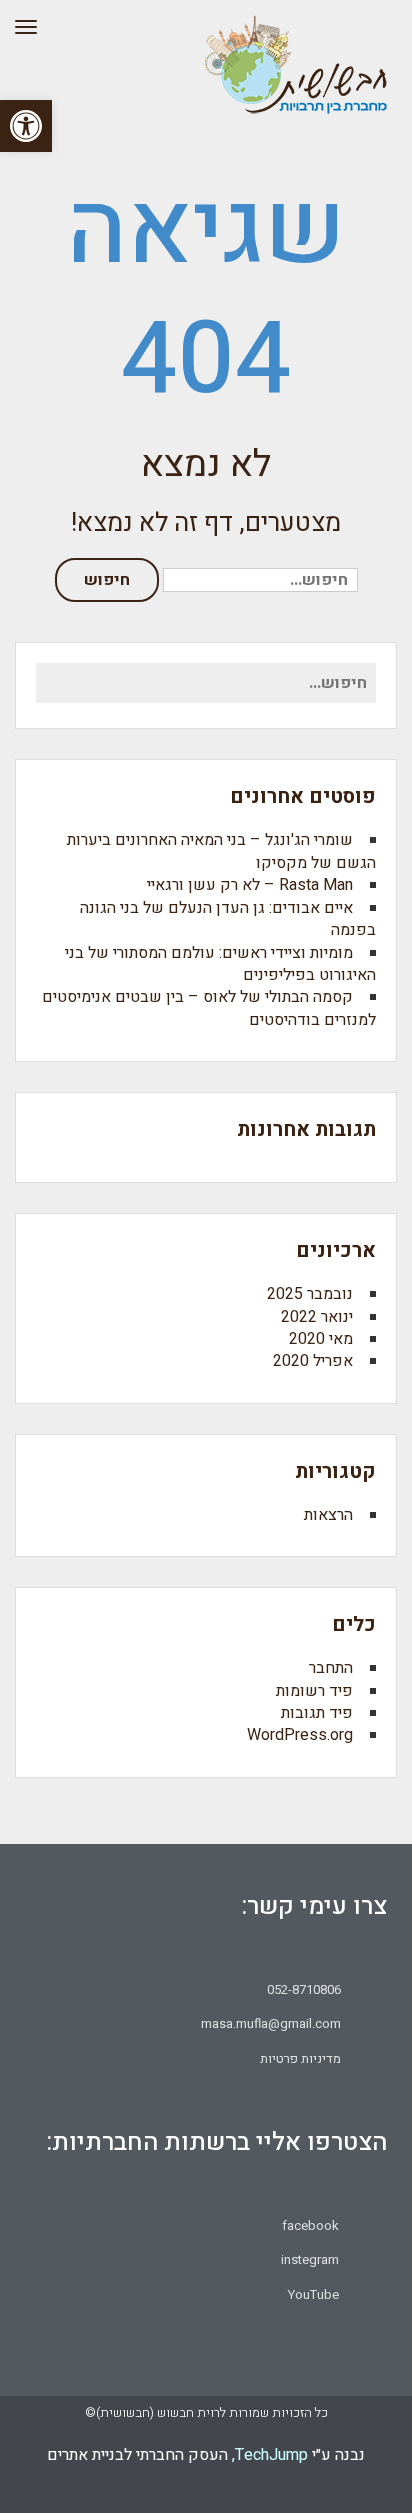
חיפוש (107, 580)
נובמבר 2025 (310, 1294)
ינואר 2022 (317, 1317)
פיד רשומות (314, 1691)
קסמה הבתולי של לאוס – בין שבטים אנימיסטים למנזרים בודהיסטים (209, 1008)
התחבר (331, 1668)
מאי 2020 (321, 1339)
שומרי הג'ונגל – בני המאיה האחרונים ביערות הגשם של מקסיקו (221, 851)
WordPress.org (300, 1735)
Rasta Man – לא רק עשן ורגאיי (250, 885)
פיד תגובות (317, 1713)
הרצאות (328, 1515)
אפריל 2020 (313, 1361)
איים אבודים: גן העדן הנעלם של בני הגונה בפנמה (228, 919)
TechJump (271, 2455)
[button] (26, 126)
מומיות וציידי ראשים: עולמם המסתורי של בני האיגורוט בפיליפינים (220, 964)
